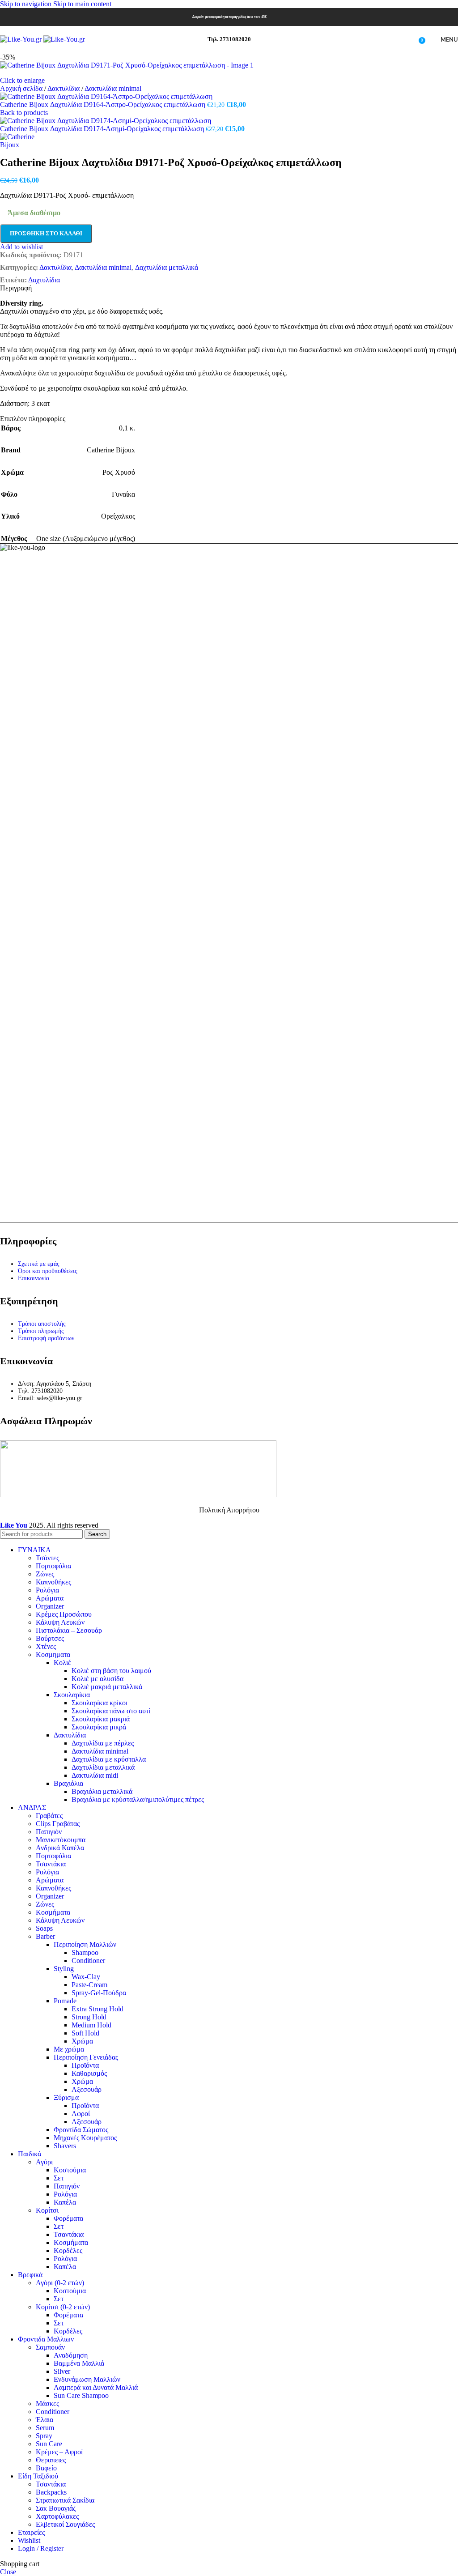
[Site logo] (22, 39)
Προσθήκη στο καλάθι (46, 233)
